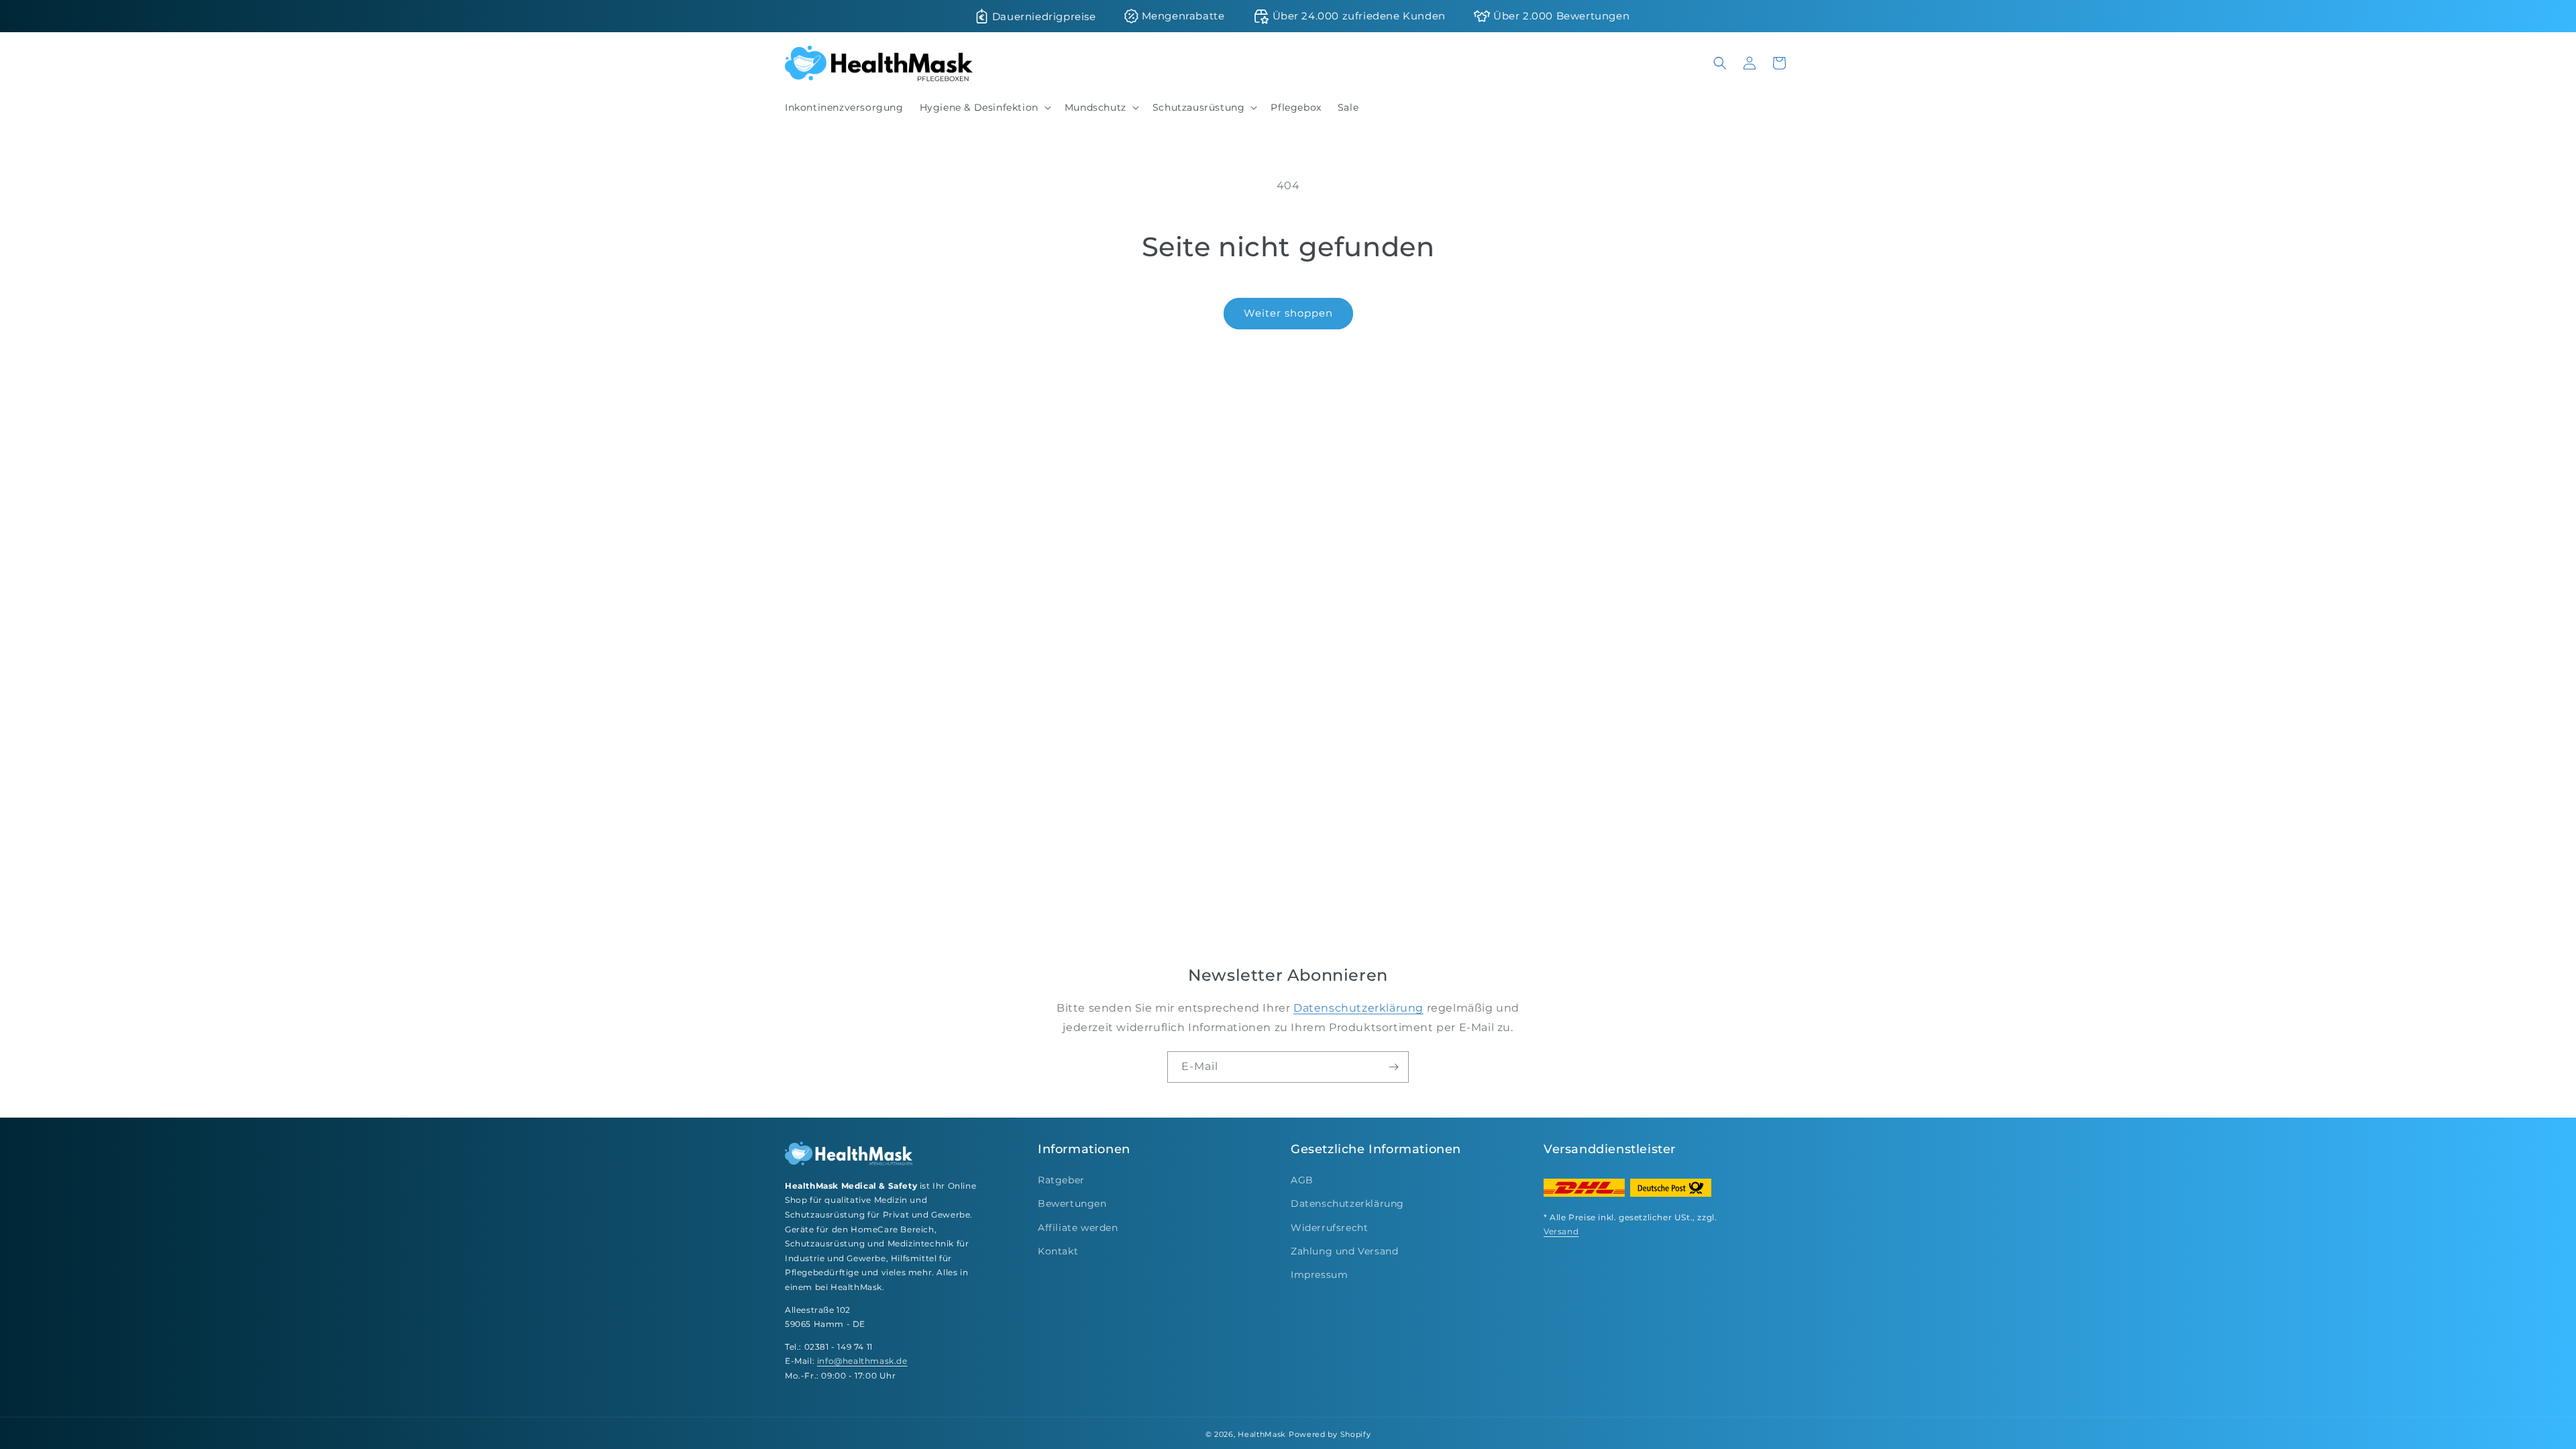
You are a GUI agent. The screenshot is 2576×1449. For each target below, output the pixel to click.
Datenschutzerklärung (1358, 1008)
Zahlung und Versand (1344, 1251)
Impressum (1319, 1275)
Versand (1561, 1231)
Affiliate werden (1078, 1228)
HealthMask (1262, 1434)
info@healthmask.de (862, 1361)
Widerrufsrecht (1329, 1228)
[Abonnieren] (1393, 1067)
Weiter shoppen (1288, 313)
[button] (984, 107)
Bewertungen (1072, 1203)
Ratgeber (1061, 1180)
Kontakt (1058, 1251)
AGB (1302, 1180)
